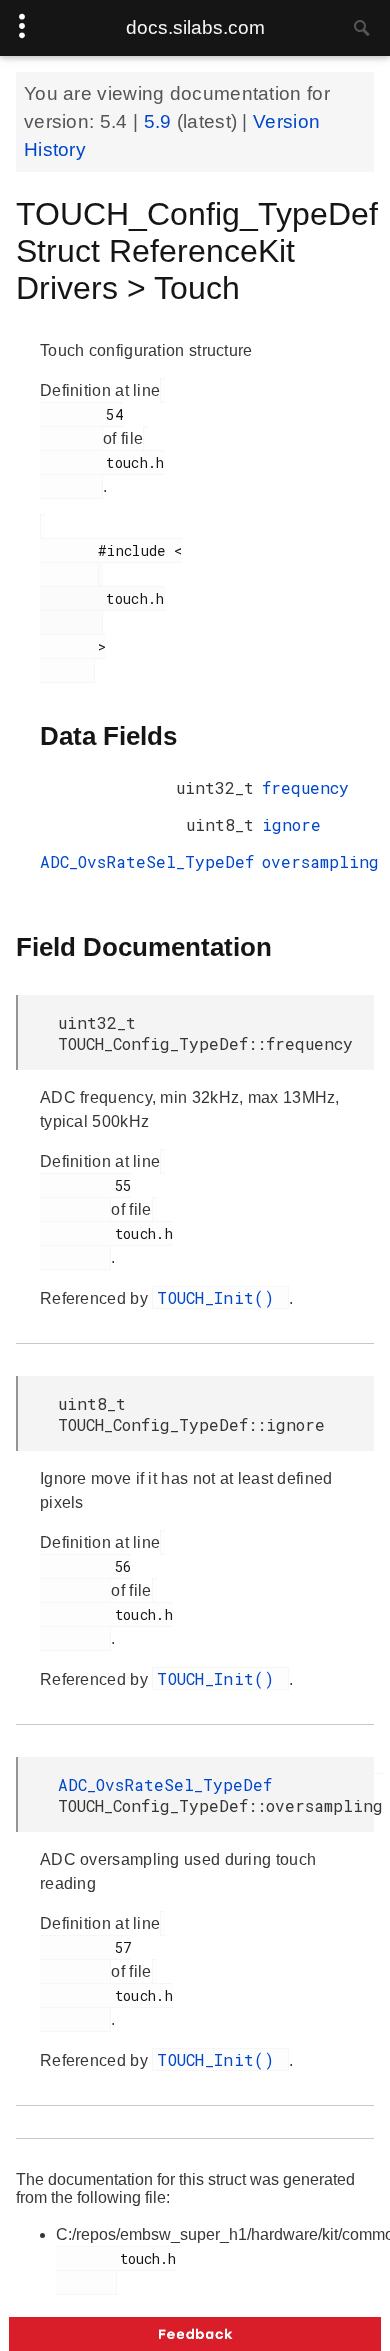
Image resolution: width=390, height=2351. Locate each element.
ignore (291, 824)
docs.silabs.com (195, 27)
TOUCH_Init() (220, 1297)
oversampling (320, 861)
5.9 (160, 121)
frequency (305, 787)
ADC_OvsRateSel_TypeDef (147, 861)
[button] (195, 2334)
